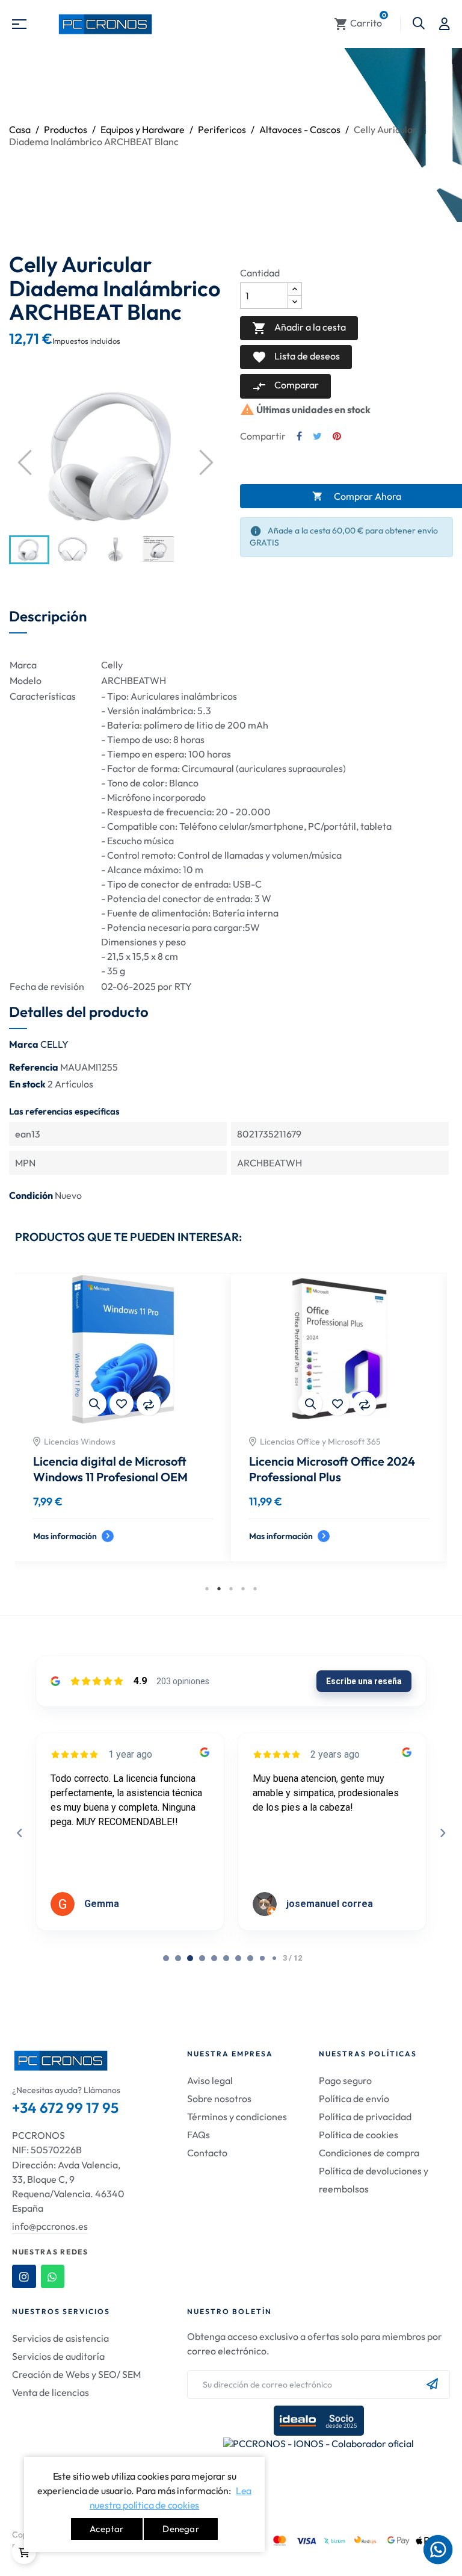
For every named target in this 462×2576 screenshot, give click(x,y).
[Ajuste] (445, 24)
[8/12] (262, 1958)
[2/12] (190, 1958)
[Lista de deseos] (122, 1404)
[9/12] (274, 1958)
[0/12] (166, 1958)
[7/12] (250, 1958)
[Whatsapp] (53, 2277)
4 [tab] (243, 1588)
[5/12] (226, 1958)
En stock (27, 1084)
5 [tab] (255, 1588)
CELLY (54, 1044)
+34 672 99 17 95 (65, 2108)
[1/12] (178, 1958)
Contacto (207, 2153)
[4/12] (214, 1958)
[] (24, 2552)
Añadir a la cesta (299, 328)
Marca (24, 1044)
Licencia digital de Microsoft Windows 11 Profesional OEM (110, 1469)
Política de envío (354, 2098)
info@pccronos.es (50, 2226)
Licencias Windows (80, 1442)
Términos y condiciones (237, 2117)
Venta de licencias (51, 2392)
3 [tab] (231, 1588)
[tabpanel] (123, 1426)
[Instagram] (24, 2277)
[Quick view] (94, 1404)
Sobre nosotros (219, 2098)
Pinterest (337, 436)
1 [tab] (207, 1588)
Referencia (34, 1067)
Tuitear (317, 436)
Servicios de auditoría (58, 2356)
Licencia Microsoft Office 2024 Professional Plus (332, 1469)
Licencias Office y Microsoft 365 (320, 1442)
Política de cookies (359, 2135)
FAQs (199, 2135)
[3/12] (202, 1958)
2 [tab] (219, 1588)
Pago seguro (345, 2080)
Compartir (299, 436)
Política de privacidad (365, 2117)
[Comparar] (149, 1404)
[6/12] (238, 1958)
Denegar (180, 2529)
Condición (31, 1195)
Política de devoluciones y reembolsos (374, 2180)
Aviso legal (210, 2080)
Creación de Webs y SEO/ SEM (76, 2374)
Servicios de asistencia (60, 2338)
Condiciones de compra (369, 2153)
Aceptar (106, 2529)
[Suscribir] (432, 2385)
